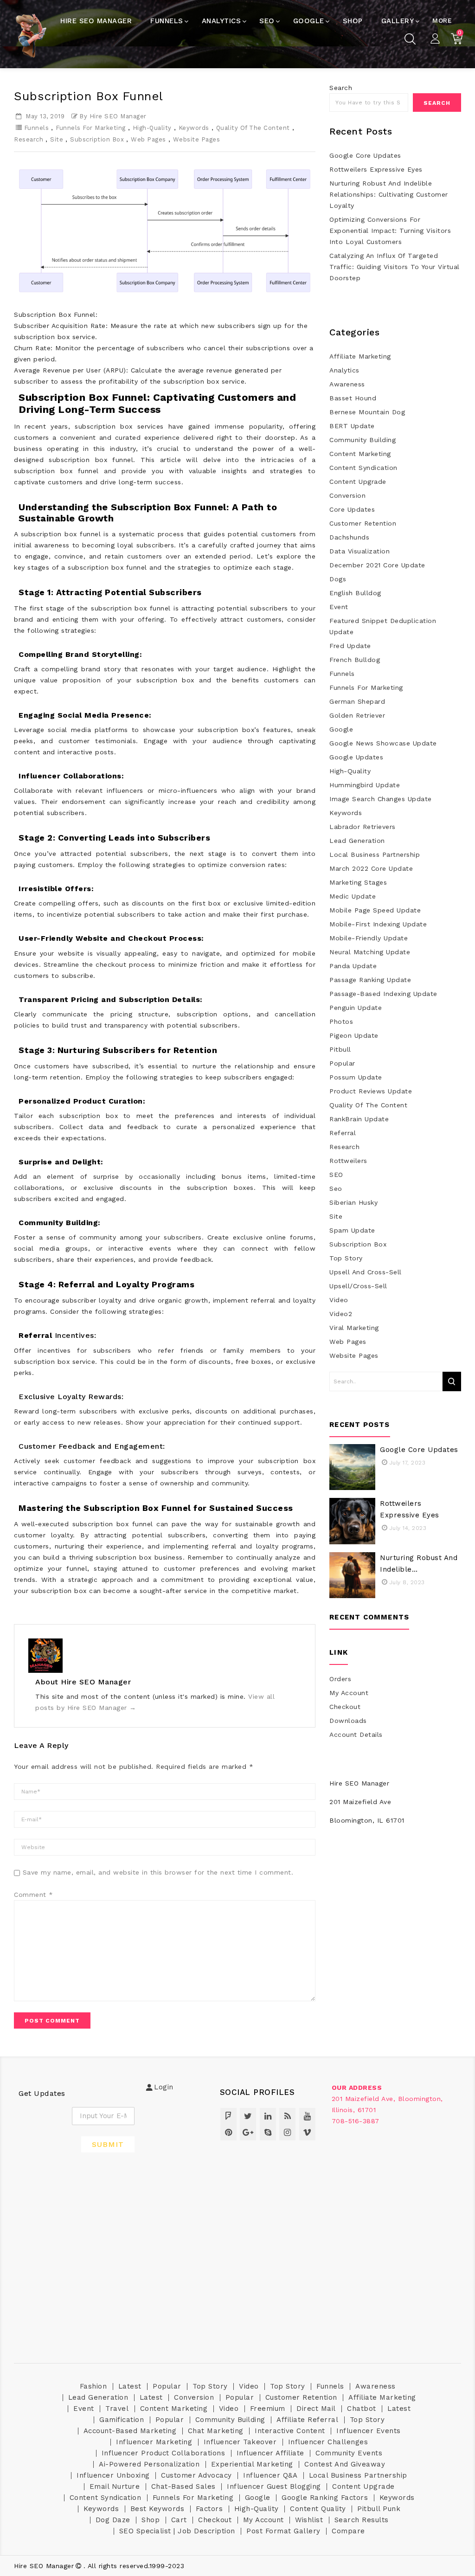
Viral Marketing (354, 1328)
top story (346, 1258)
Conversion (347, 495)
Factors (209, 2509)
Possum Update (356, 1077)
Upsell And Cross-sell (366, 1272)
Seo (336, 1188)
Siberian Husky (353, 1202)
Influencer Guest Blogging (274, 2486)
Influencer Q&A (270, 2475)
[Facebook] (228, 2116)
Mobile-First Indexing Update (378, 924)
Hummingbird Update (365, 785)
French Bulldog (355, 660)
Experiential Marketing (252, 2464)
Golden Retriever (357, 715)
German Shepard (357, 701)
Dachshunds (349, 537)
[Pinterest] (228, 2132)
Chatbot (362, 2409)
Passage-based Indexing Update (383, 994)
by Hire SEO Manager (113, 116)
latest (130, 2386)
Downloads (348, 1721)
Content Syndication (363, 468)
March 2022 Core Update (371, 868)
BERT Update (352, 426)
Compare (348, 2531)
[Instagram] (287, 2132)
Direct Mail (316, 2409)
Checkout (345, 1707)
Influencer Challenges (328, 2442)
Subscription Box (97, 139)
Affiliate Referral (307, 2420)
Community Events (349, 2453)
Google (341, 729)
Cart (179, 2520)
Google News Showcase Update (383, 743)
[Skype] (268, 2132)
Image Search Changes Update (381, 799)
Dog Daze (113, 2520)
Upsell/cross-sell (358, 1286)
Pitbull (340, 1049)
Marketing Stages (358, 882)
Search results (362, 2520)
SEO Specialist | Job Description (177, 2531)
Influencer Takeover (240, 2442)
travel (117, 2409)
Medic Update (353, 896)
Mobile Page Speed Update (375, 910)
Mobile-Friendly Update (369, 938)
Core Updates (352, 509)
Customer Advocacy (196, 2475)
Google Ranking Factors (325, 2498)
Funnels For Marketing (91, 128)
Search (341, 88)
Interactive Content (290, 2431)
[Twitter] (248, 2116)
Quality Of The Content (253, 128)
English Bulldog (355, 593)
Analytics (344, 370)
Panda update (353, 966)
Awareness (347, 384)
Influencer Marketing (154, 2442)
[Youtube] (307, 2116)
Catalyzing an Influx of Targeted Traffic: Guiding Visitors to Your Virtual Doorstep (395, 267)
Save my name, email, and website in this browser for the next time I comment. (158, 1872)
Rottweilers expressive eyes (376, 169)
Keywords (194, 128)
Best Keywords (157, 2509)
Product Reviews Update (371, 1091)
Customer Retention (363, 523)
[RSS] (287, 2116)
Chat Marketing (216, 2431)
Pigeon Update (354, 1035)
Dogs (338, 579)
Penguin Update (356, 1008)
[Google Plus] (248, 2132)
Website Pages (197, 139)
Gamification (122, 2420)
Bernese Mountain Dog (367, 412)
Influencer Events (369, 2431)
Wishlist (309, 2520)
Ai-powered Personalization (149, 2464)
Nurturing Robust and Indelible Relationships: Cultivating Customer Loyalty (389, 194)
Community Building (363, 440)
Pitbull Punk (379, 2509)
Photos (341, 1021)
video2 (341, 1314)
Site (57, 139)
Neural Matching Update (370, 952)
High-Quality (152, 128)
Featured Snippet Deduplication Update (383, 626)
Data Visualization (359, 551)
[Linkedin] (268, 2116)
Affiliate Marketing (360, 356)
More (442, 20)
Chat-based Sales (183, 2486)
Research (29, 139)
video (339, 1300)
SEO (336, 1175)
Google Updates (356, 757)
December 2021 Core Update (377, 565)
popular (342, 1063)
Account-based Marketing (130, 2431)
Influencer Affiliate (270, 2453)
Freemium (268, 2409)
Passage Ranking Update (370, 980)
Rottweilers (348, 1161)
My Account (349, 1693)
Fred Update (350, 646)
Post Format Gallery (283, 2531)
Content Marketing (360, 454)
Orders (340, 1679)
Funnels (37, 128)
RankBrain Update (359, 1119)
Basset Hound (353, 398)
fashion (93, 2386)
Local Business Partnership (375, 854)
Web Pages (148, 139)
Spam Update (352, 1230)
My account (263, 2520)
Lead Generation (357, 841)
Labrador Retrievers (363, 827)
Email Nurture (115, 2486)
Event (339, 607)
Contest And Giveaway (345, 2464)
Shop (151, 2520)
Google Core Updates (365, 155)
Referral (343, 1133)
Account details (356, 1734)
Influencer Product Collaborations (164, 2453)
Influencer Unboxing (113, 2475)
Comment (34, 1895)
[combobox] (369, 103)
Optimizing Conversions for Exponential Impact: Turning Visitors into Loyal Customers (390, 231)
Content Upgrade (358, 482)
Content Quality (318, 2509)
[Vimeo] (307, 2132)
